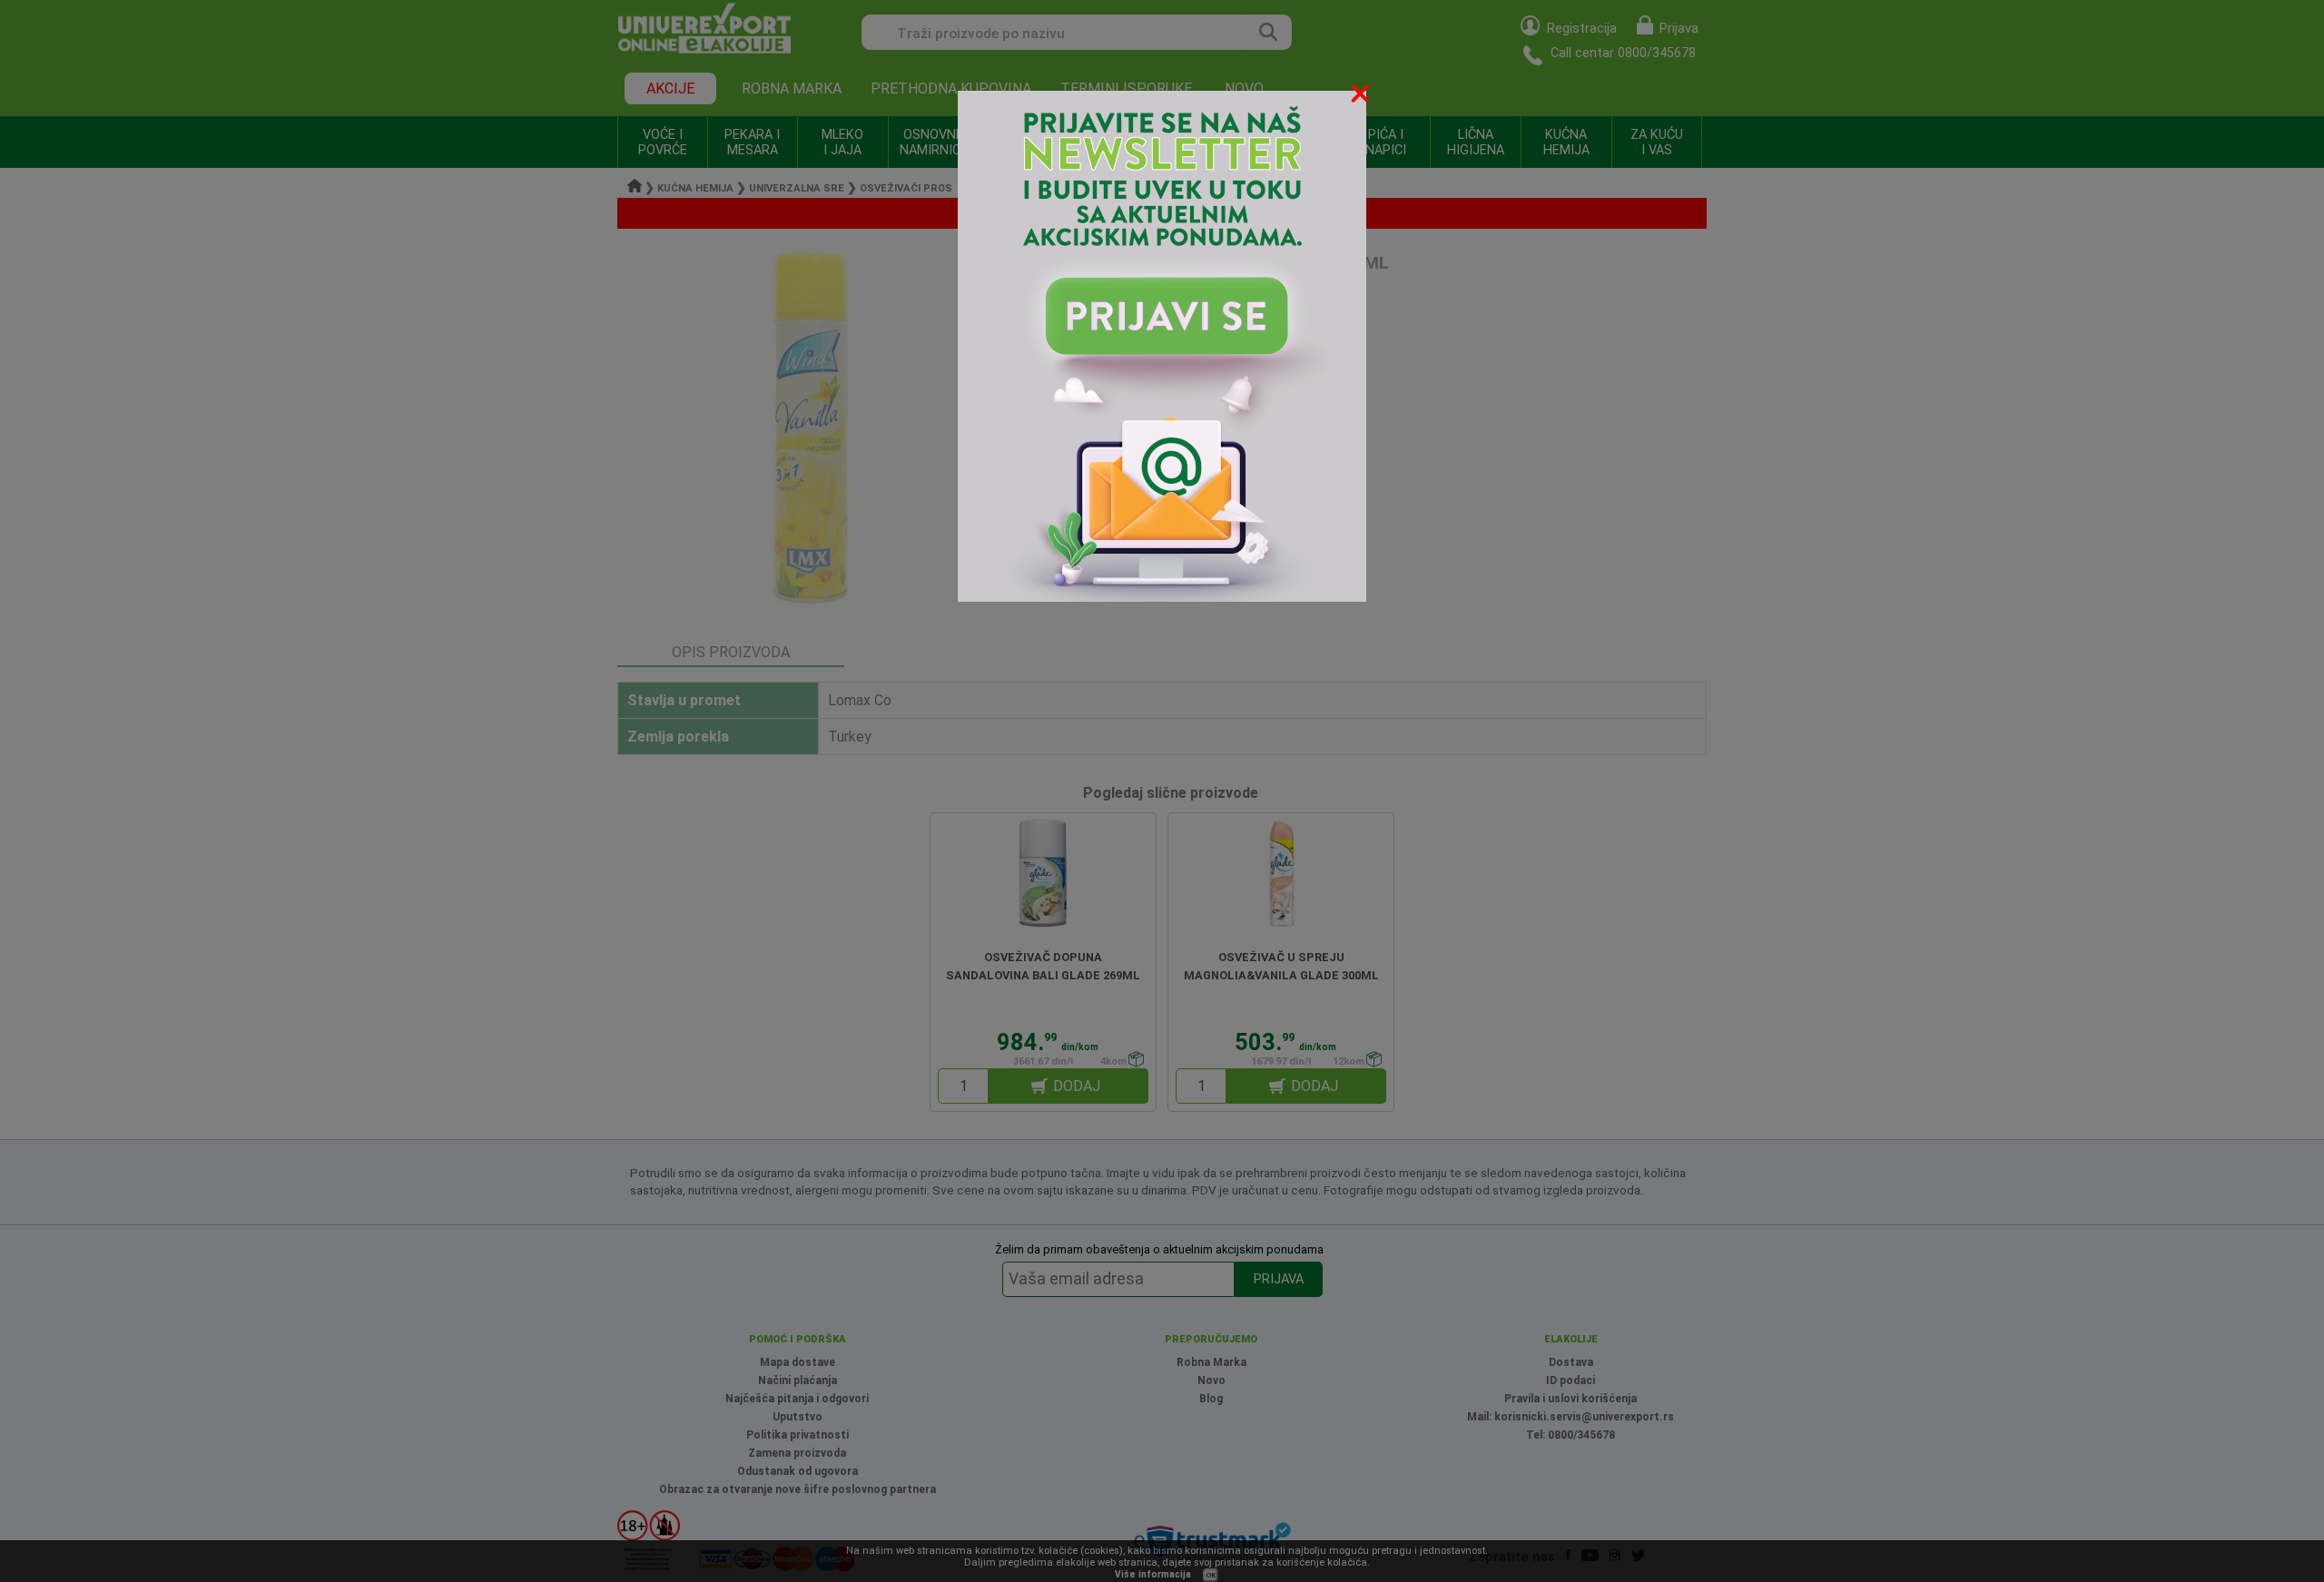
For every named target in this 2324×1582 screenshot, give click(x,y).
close (1362, 97)
